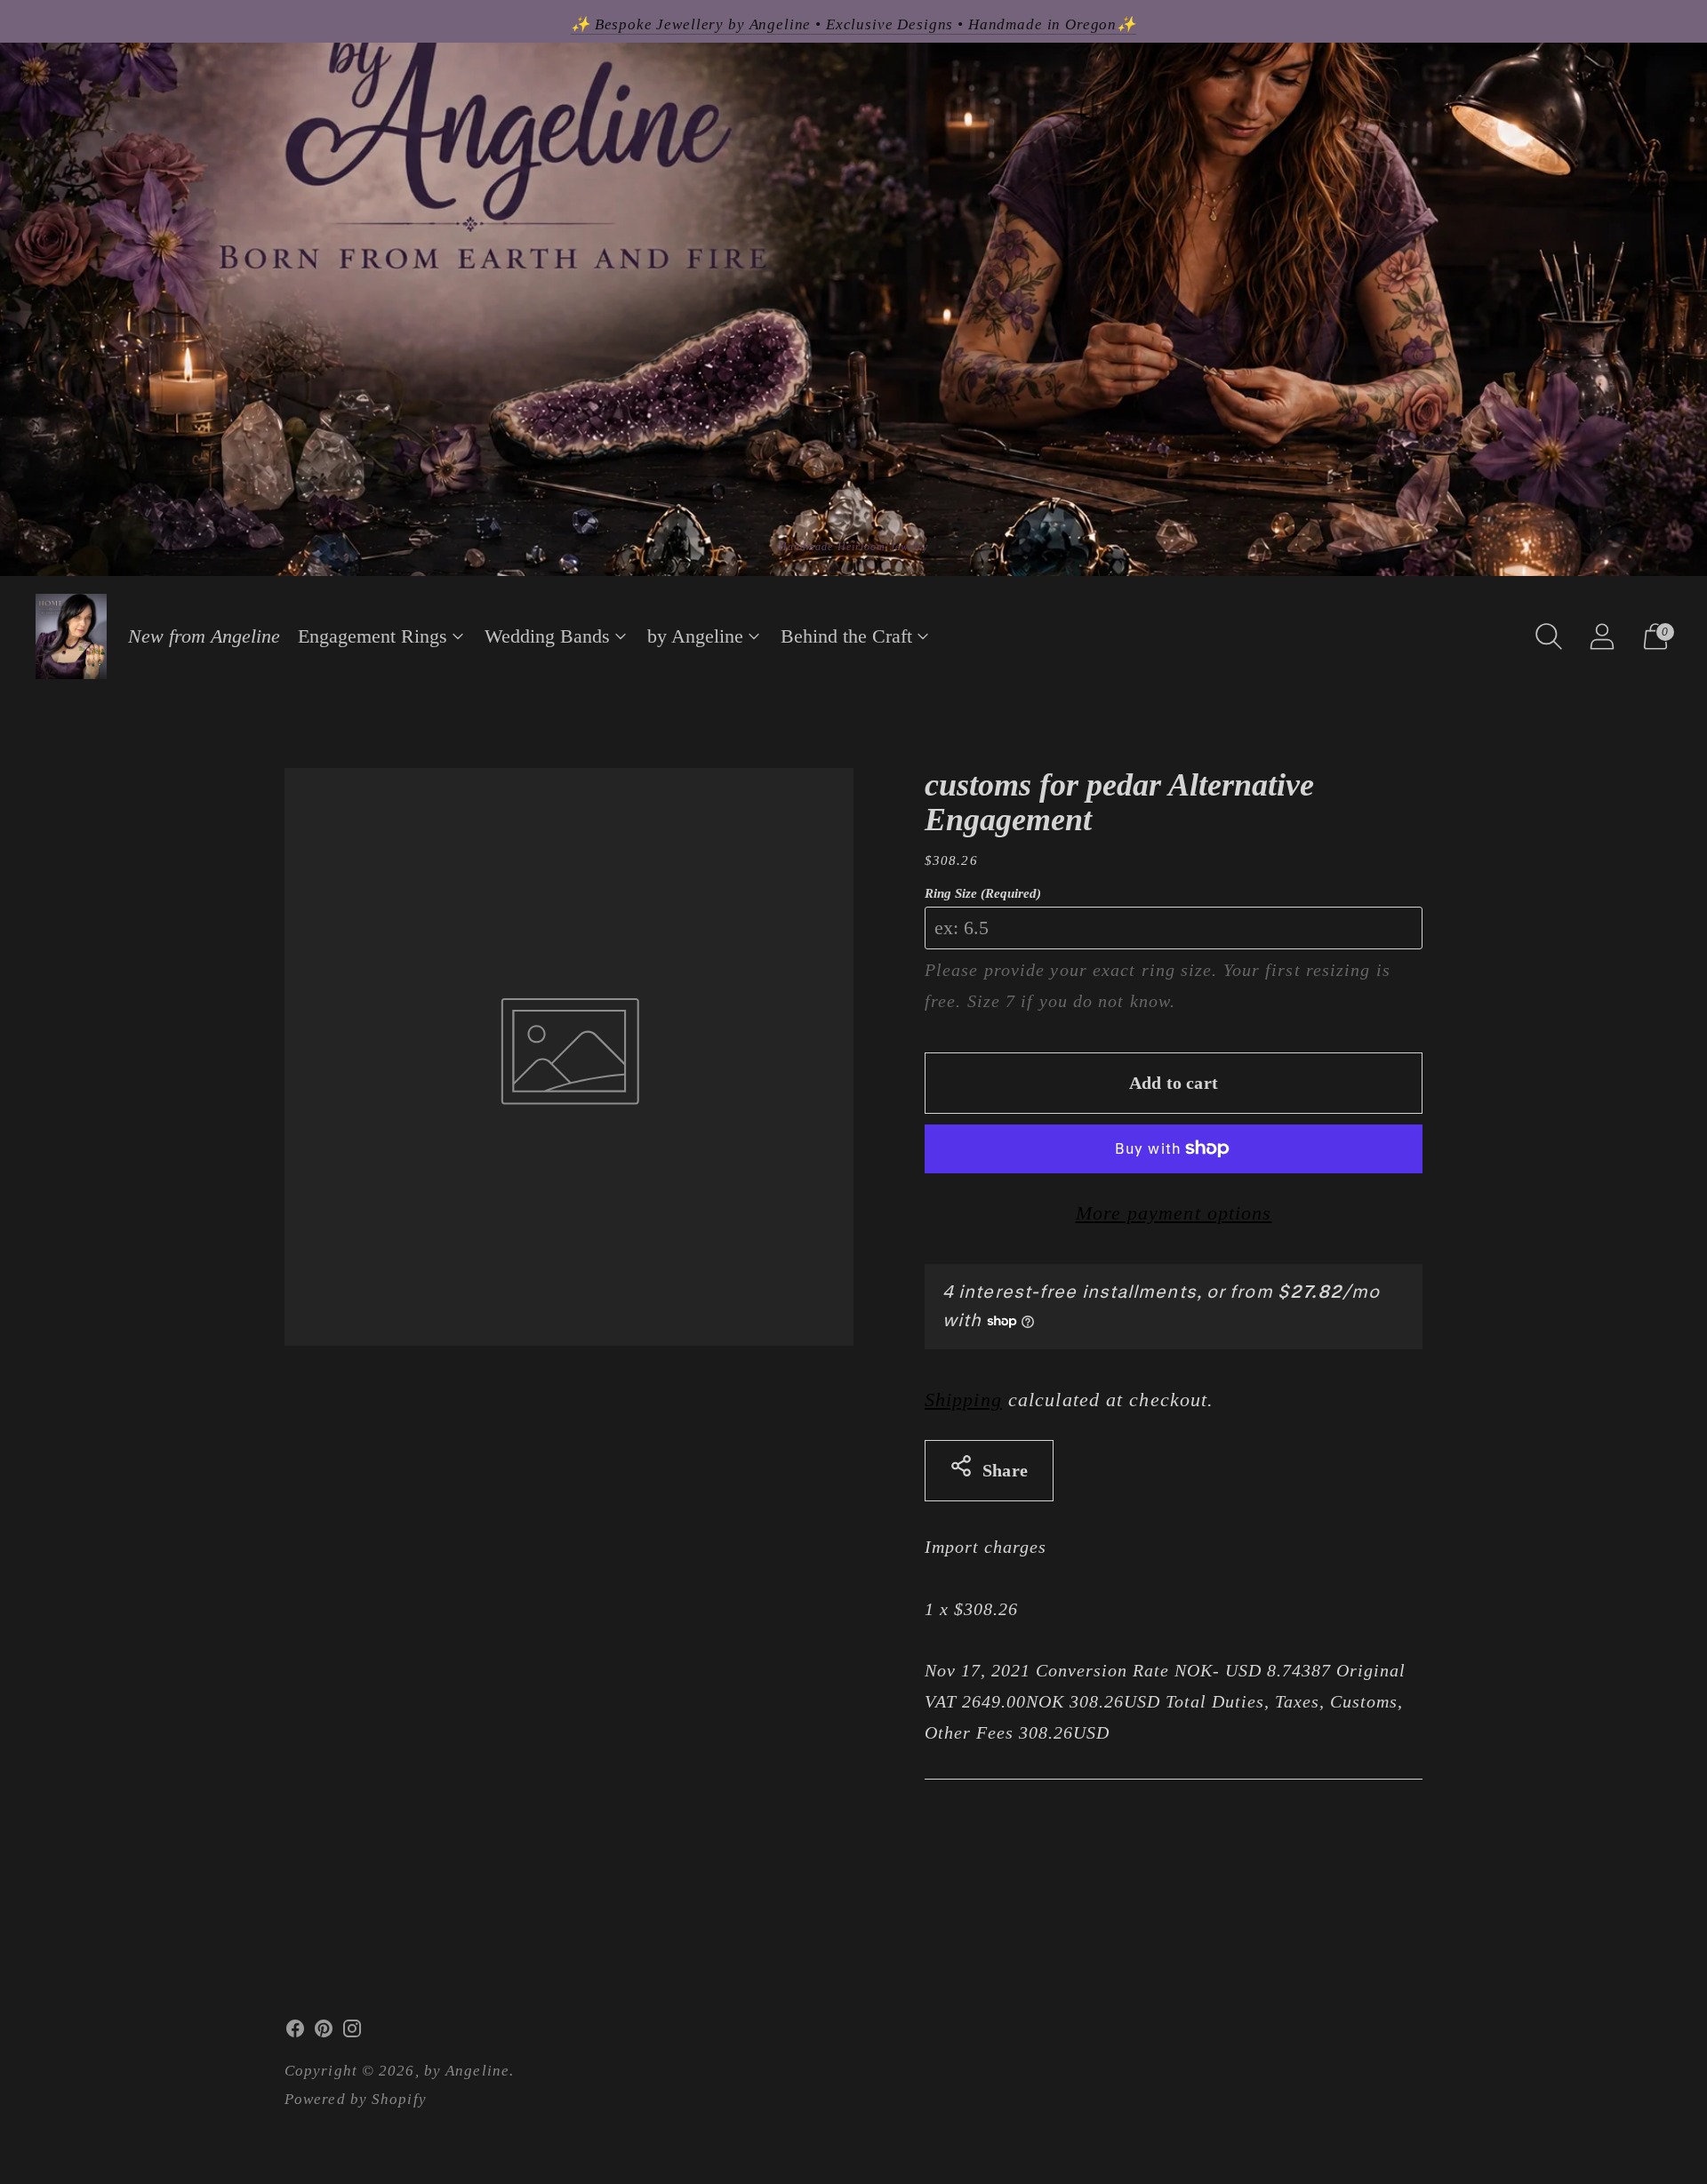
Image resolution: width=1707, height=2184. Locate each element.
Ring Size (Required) (983, 893)
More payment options (1174, 1213)
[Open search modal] (1549, 636)
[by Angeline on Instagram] (352, 2033)
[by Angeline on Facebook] (295, 2033)
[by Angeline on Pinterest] (324, 2033)
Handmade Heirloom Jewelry (854, 547)
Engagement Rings (373, 636)
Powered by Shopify (356, 2099)
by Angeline (695, 636)
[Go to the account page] (1602, 636)
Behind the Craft (846, 636)
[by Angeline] (71, 636)
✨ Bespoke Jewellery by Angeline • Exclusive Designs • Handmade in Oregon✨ (853, 24)
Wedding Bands (547, 636)
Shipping (963, 1400)
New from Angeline (204, 636)
